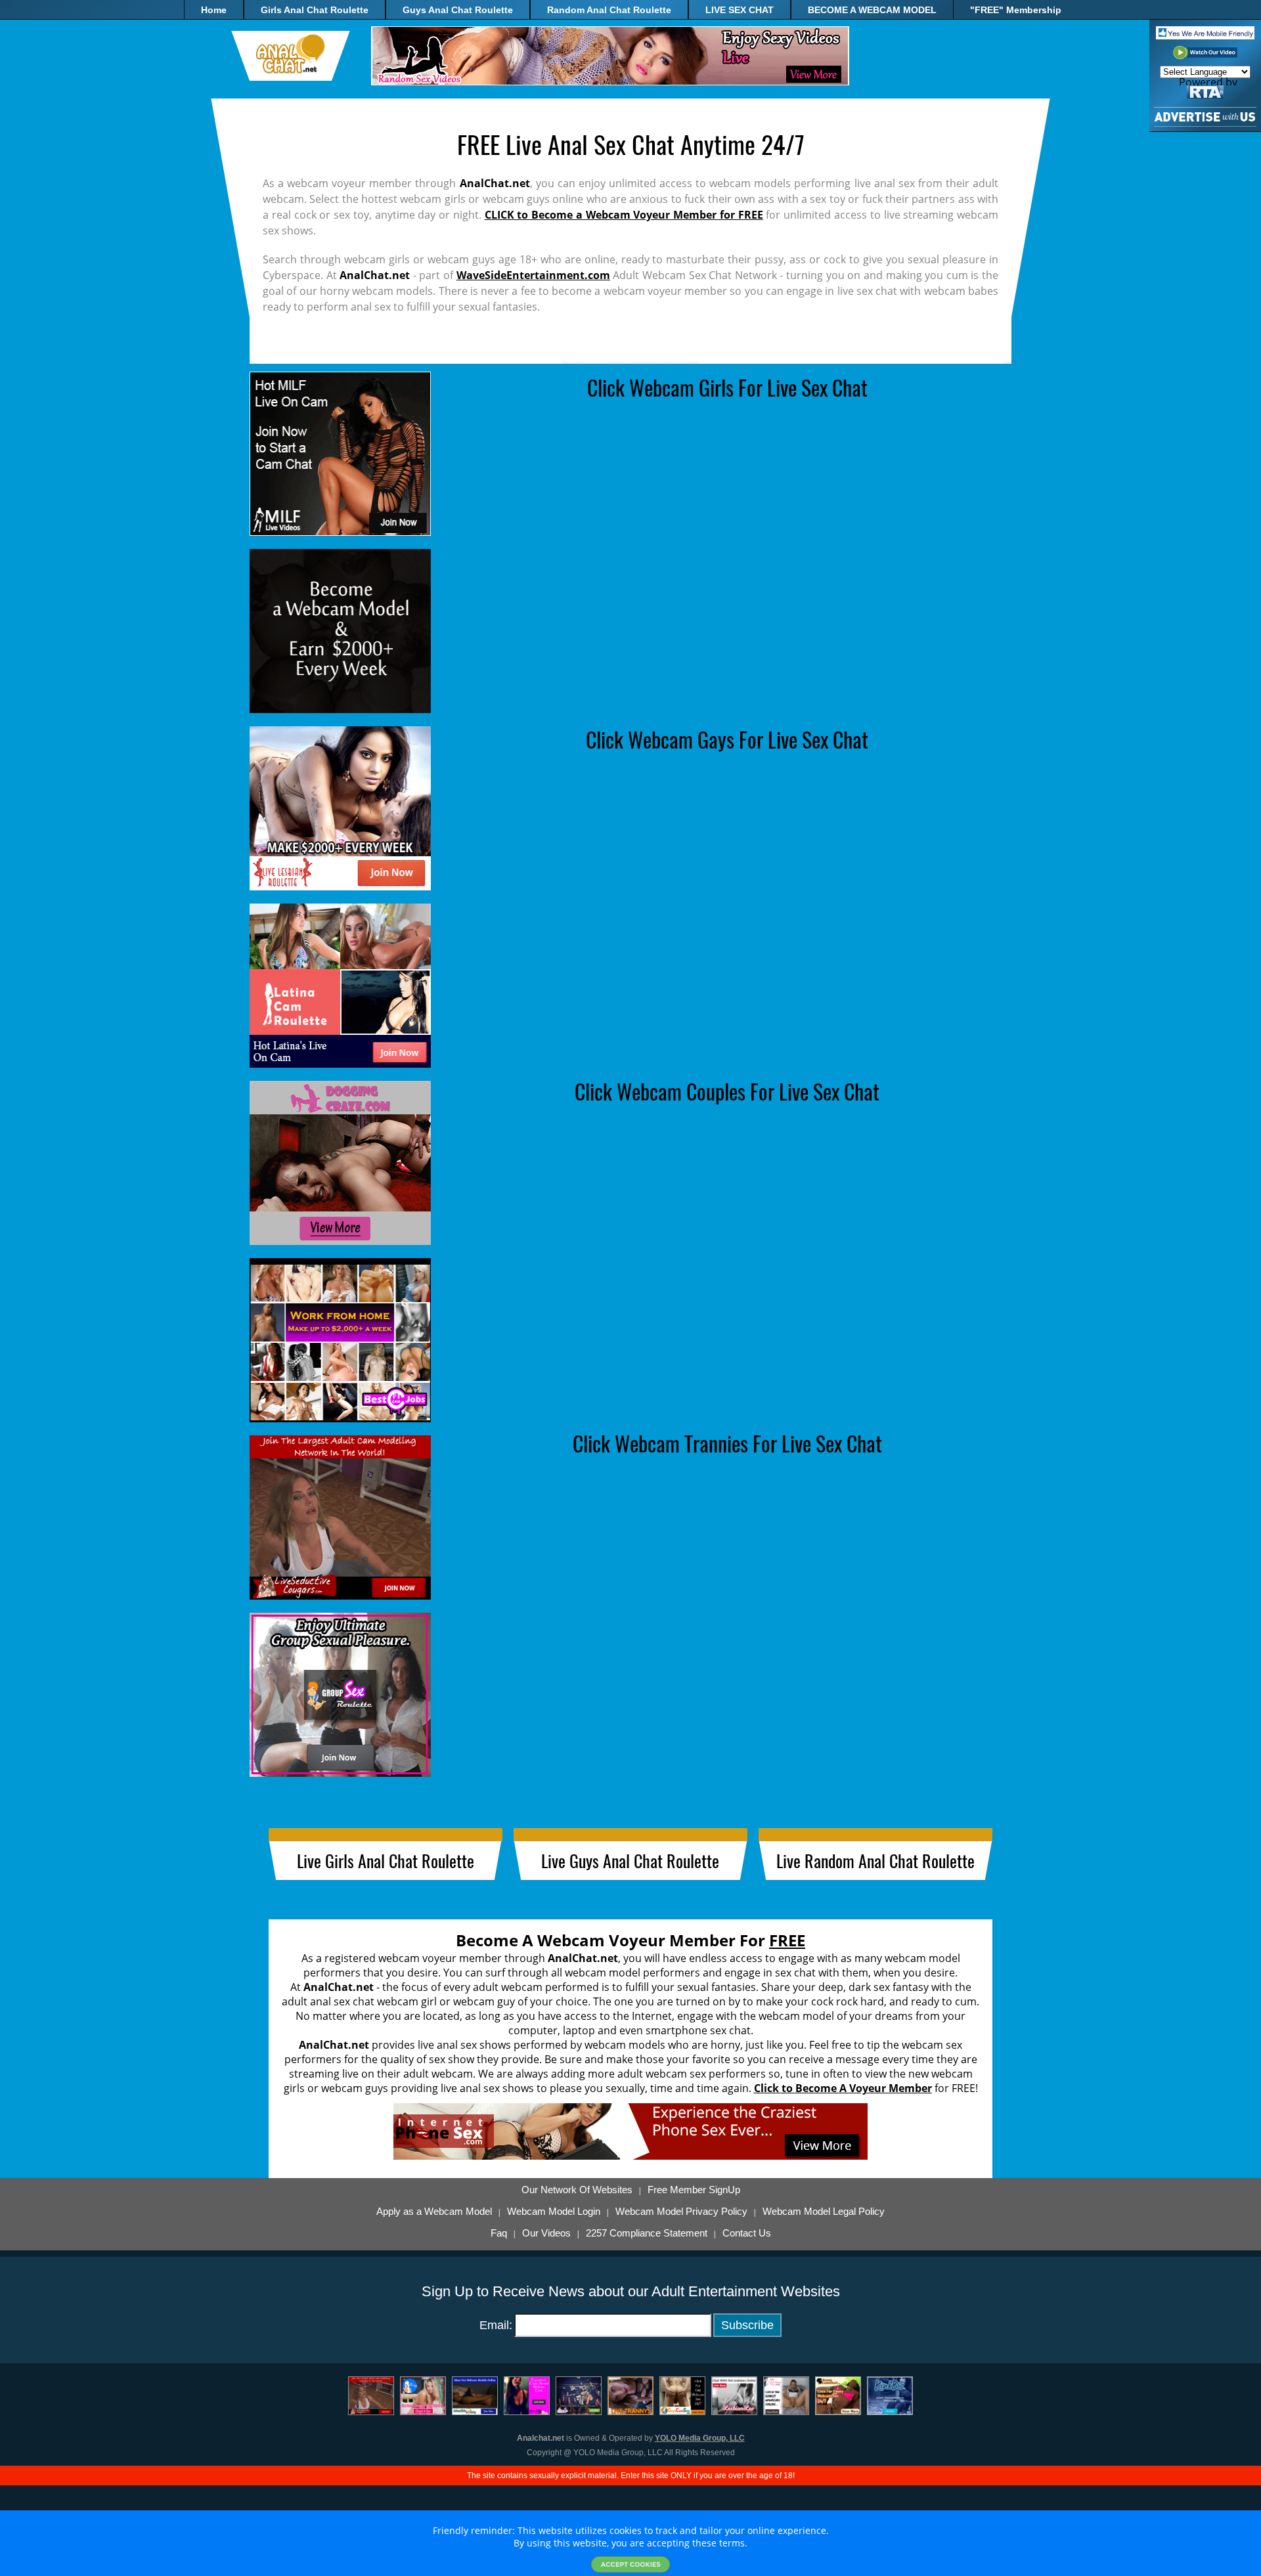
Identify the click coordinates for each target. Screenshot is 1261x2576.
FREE (787, 1940)
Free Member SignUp (694, 2190)
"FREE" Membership (1016, 10)
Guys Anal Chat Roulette (458, 10)
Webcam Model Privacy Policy (681, 2212)
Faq (499, 2233)
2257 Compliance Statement (647, 2233)
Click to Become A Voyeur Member (843, 2088)
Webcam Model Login (554, 2212)
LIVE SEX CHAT (740, 10)
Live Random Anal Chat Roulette (875, 1861)
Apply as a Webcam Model (434, 2212)
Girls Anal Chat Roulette (315, 10)
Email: (496, 2325)
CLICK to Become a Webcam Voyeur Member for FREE (624, 215)
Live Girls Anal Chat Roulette (386, 1861)
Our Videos (546, 2233)
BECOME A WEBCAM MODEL (872, 10)
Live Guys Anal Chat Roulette (630, 1861)
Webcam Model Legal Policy (824, 2212)
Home (214, 10)
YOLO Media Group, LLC (700, 2438)
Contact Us (747, 2233)
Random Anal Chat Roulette (609, 10)
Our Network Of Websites (577, 2190)
